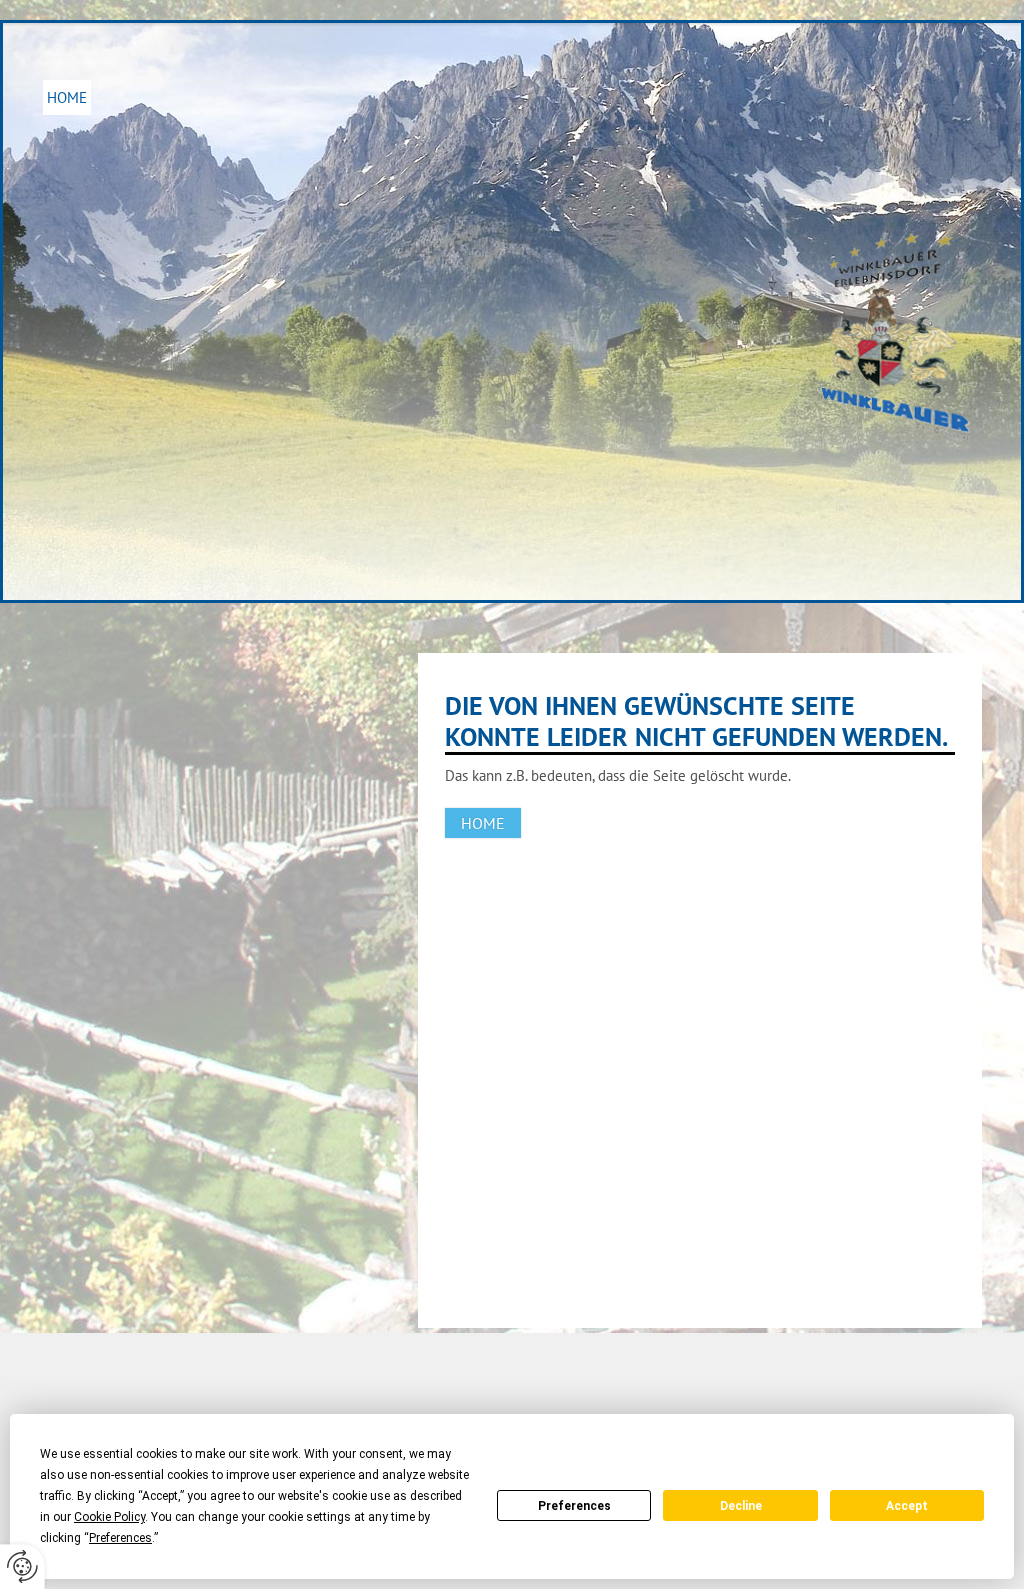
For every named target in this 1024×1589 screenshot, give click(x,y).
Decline (741, 1506)
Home (67, 97)
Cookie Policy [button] (109, 1517)
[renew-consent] (22, 1566)
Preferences (574, 1506)
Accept (907, 1506)
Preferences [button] (120, 1538)
